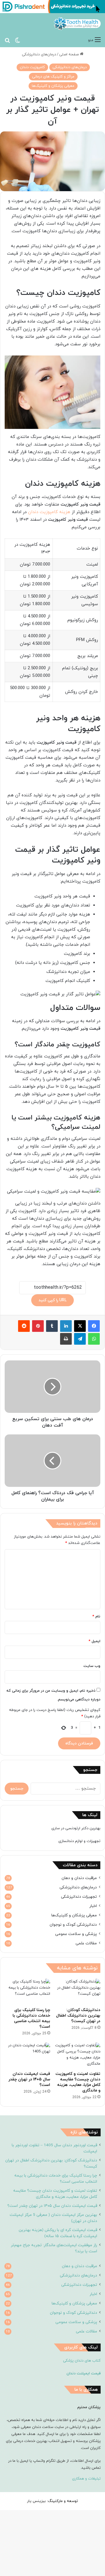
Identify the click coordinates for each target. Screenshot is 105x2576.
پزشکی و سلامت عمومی (76, 1934)
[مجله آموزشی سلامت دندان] (77, 24)
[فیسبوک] (94, 1326)
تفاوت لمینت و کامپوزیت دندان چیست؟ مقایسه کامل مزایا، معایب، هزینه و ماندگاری (78, 2082)
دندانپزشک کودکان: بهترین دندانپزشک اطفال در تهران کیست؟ (78, 2016)
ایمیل (94, 1641)
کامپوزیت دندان (32, 67)
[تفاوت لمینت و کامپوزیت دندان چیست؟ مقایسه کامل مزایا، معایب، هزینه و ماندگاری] (78, 2055)
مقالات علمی (86, 1943)
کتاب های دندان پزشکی (82, 2361)
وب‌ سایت (92, 1666)
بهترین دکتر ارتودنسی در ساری (76, 1828)
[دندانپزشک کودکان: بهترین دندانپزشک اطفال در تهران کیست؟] (78, 1992)
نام (96, 1617)
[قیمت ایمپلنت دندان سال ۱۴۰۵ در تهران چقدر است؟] (27, 2055)
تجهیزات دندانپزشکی (79, 1897)
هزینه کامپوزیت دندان (50, 512)
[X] (80, 1326)
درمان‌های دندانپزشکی (39, 54)
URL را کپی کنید (52, 1300)
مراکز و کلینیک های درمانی (53, 77)
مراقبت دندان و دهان (79, 1878)
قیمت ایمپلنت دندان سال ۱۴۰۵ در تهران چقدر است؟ (29, 2079)
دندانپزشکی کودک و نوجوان (73, 1925)
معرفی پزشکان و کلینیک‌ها (53, 86)
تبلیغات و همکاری (86, 2479)
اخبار (93, 1906)
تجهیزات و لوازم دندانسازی (79, 1841)
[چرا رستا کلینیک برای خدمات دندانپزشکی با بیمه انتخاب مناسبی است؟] (27, 1992)
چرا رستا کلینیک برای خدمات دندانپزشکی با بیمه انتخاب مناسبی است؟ (31, 2018)
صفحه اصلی (70, 54)
